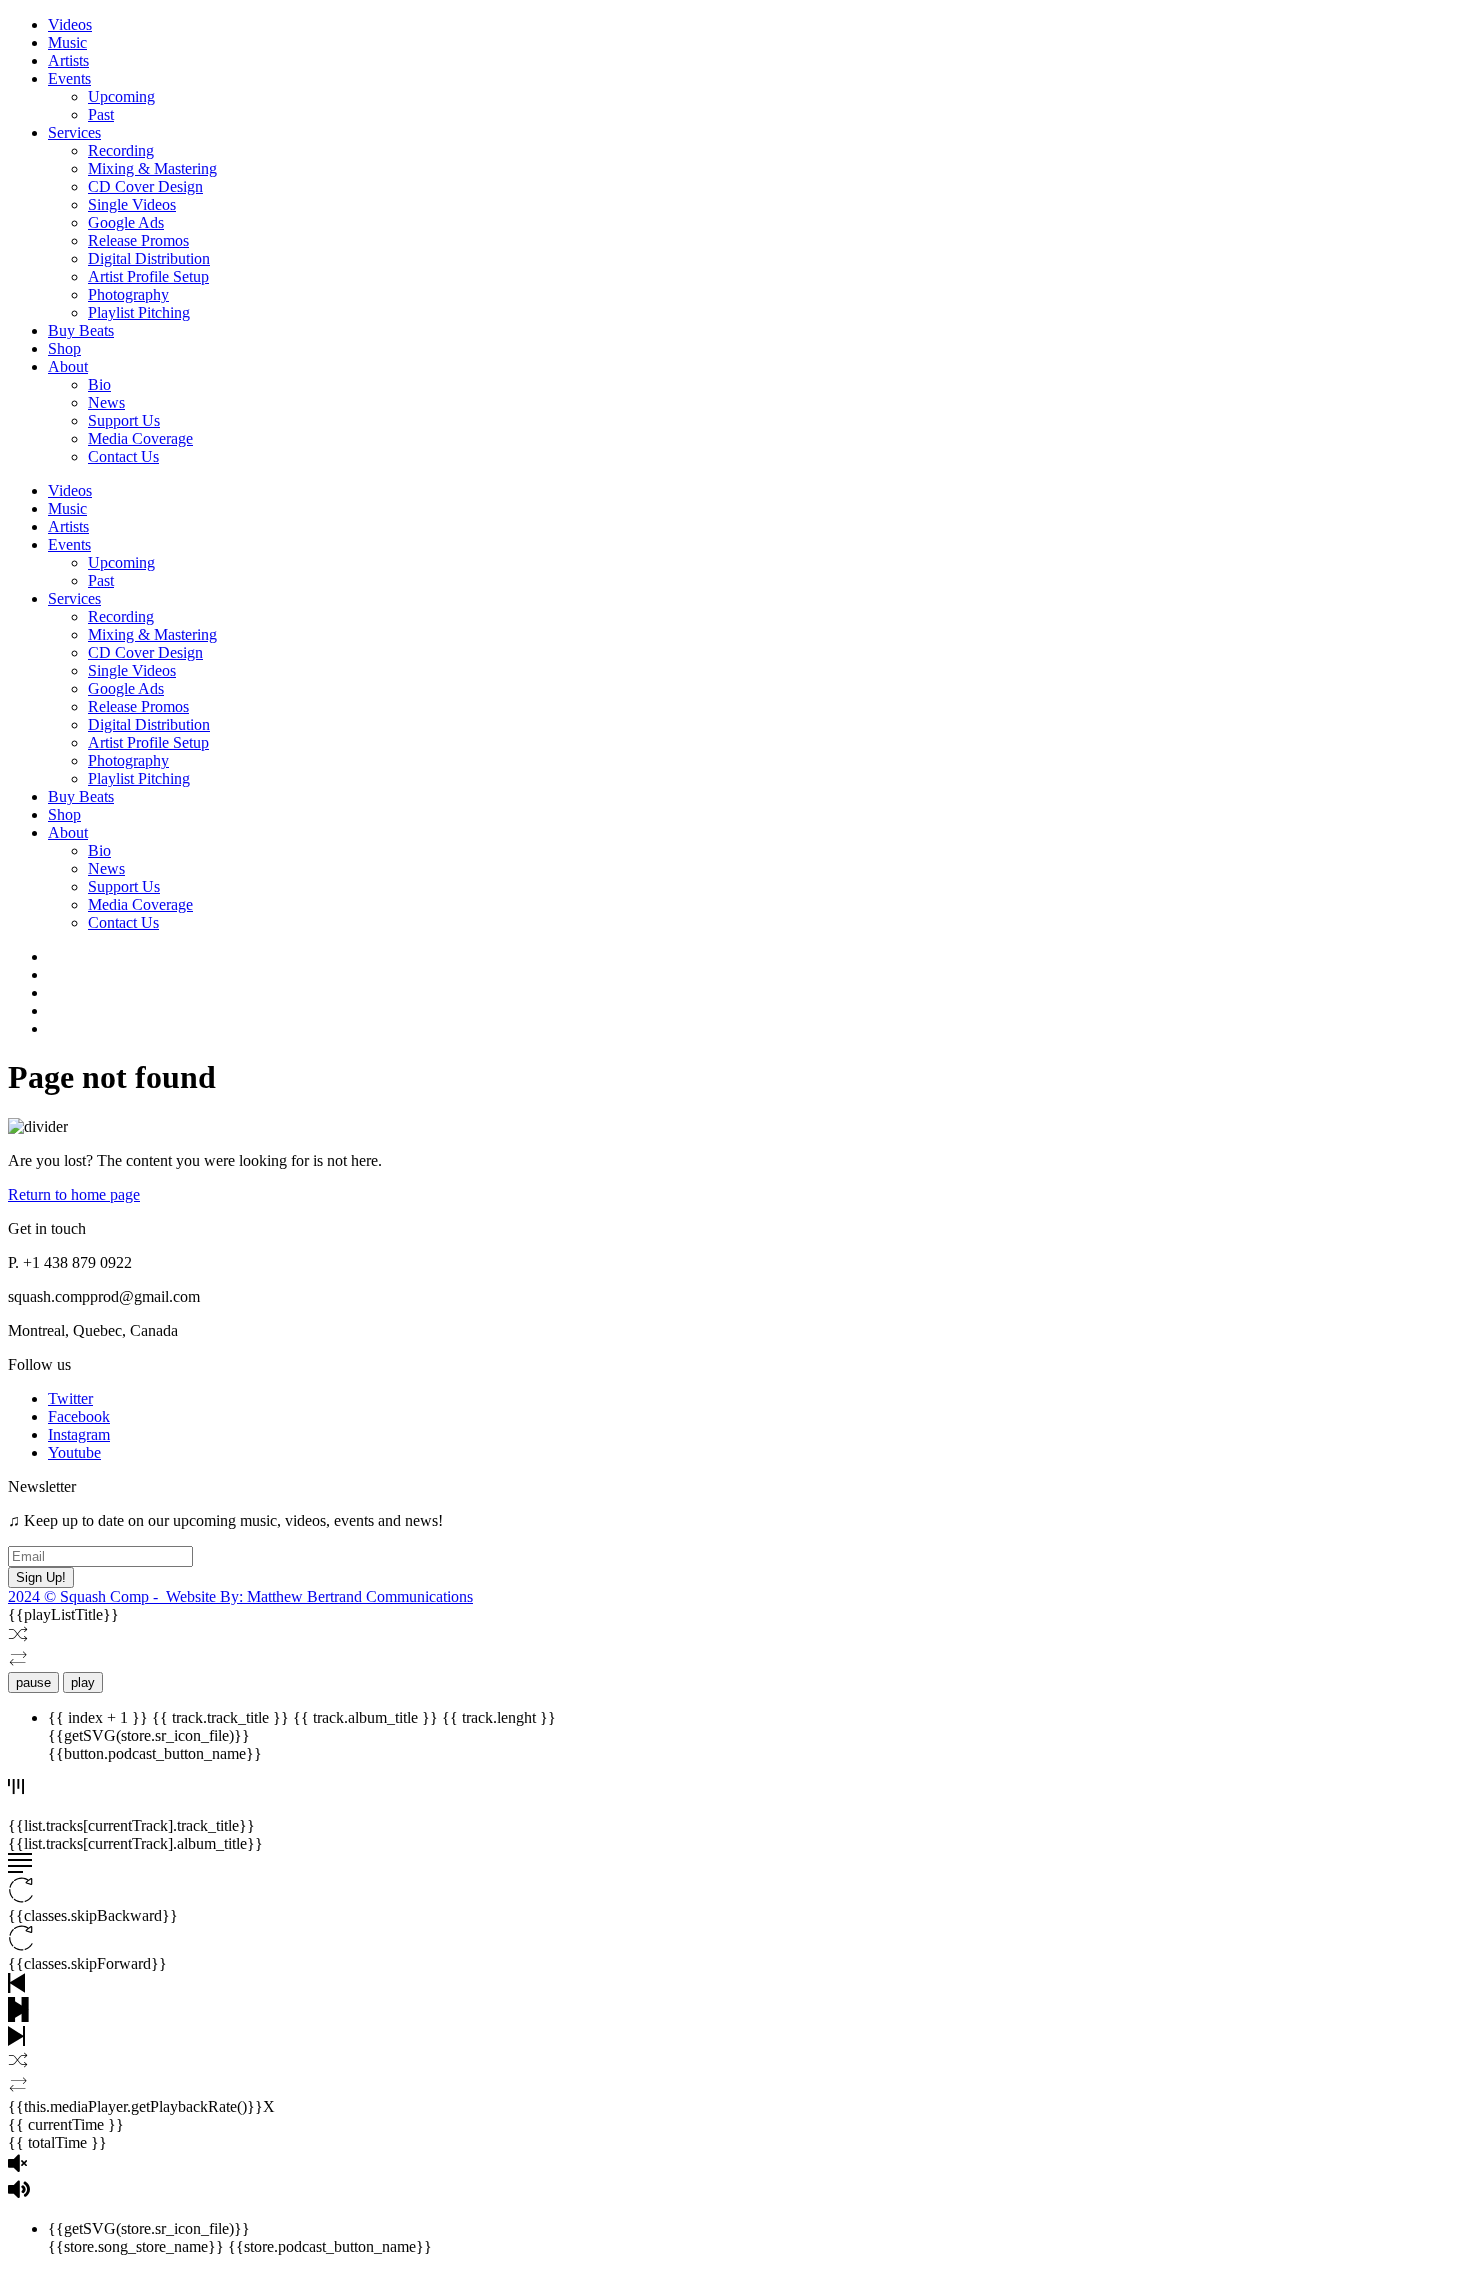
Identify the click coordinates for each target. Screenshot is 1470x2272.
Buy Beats (81, 330)
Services (74, 132)
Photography (128, 294)
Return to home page (74, 1194)
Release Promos (138, 240)
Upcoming (121, 96)
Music (67, 42)
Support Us (124, 420)
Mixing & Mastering (152, 168)
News (106, 402)
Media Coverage (140, 438)
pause (33, 1682)
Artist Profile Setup (148, 276)
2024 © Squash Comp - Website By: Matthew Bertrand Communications (240, 1596)
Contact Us (123, 456)
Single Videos (132, 204)
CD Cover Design (145, 186)
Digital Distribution (149, 258)
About (68, 366)
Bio (99, 384)
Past (101, 114)
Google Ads (126, 222)
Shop (64, 348)
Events (69, 78)
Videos (70, 24)
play (83, 1682)
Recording (121, 150)
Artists (68, 60)
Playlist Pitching (139, 312)
